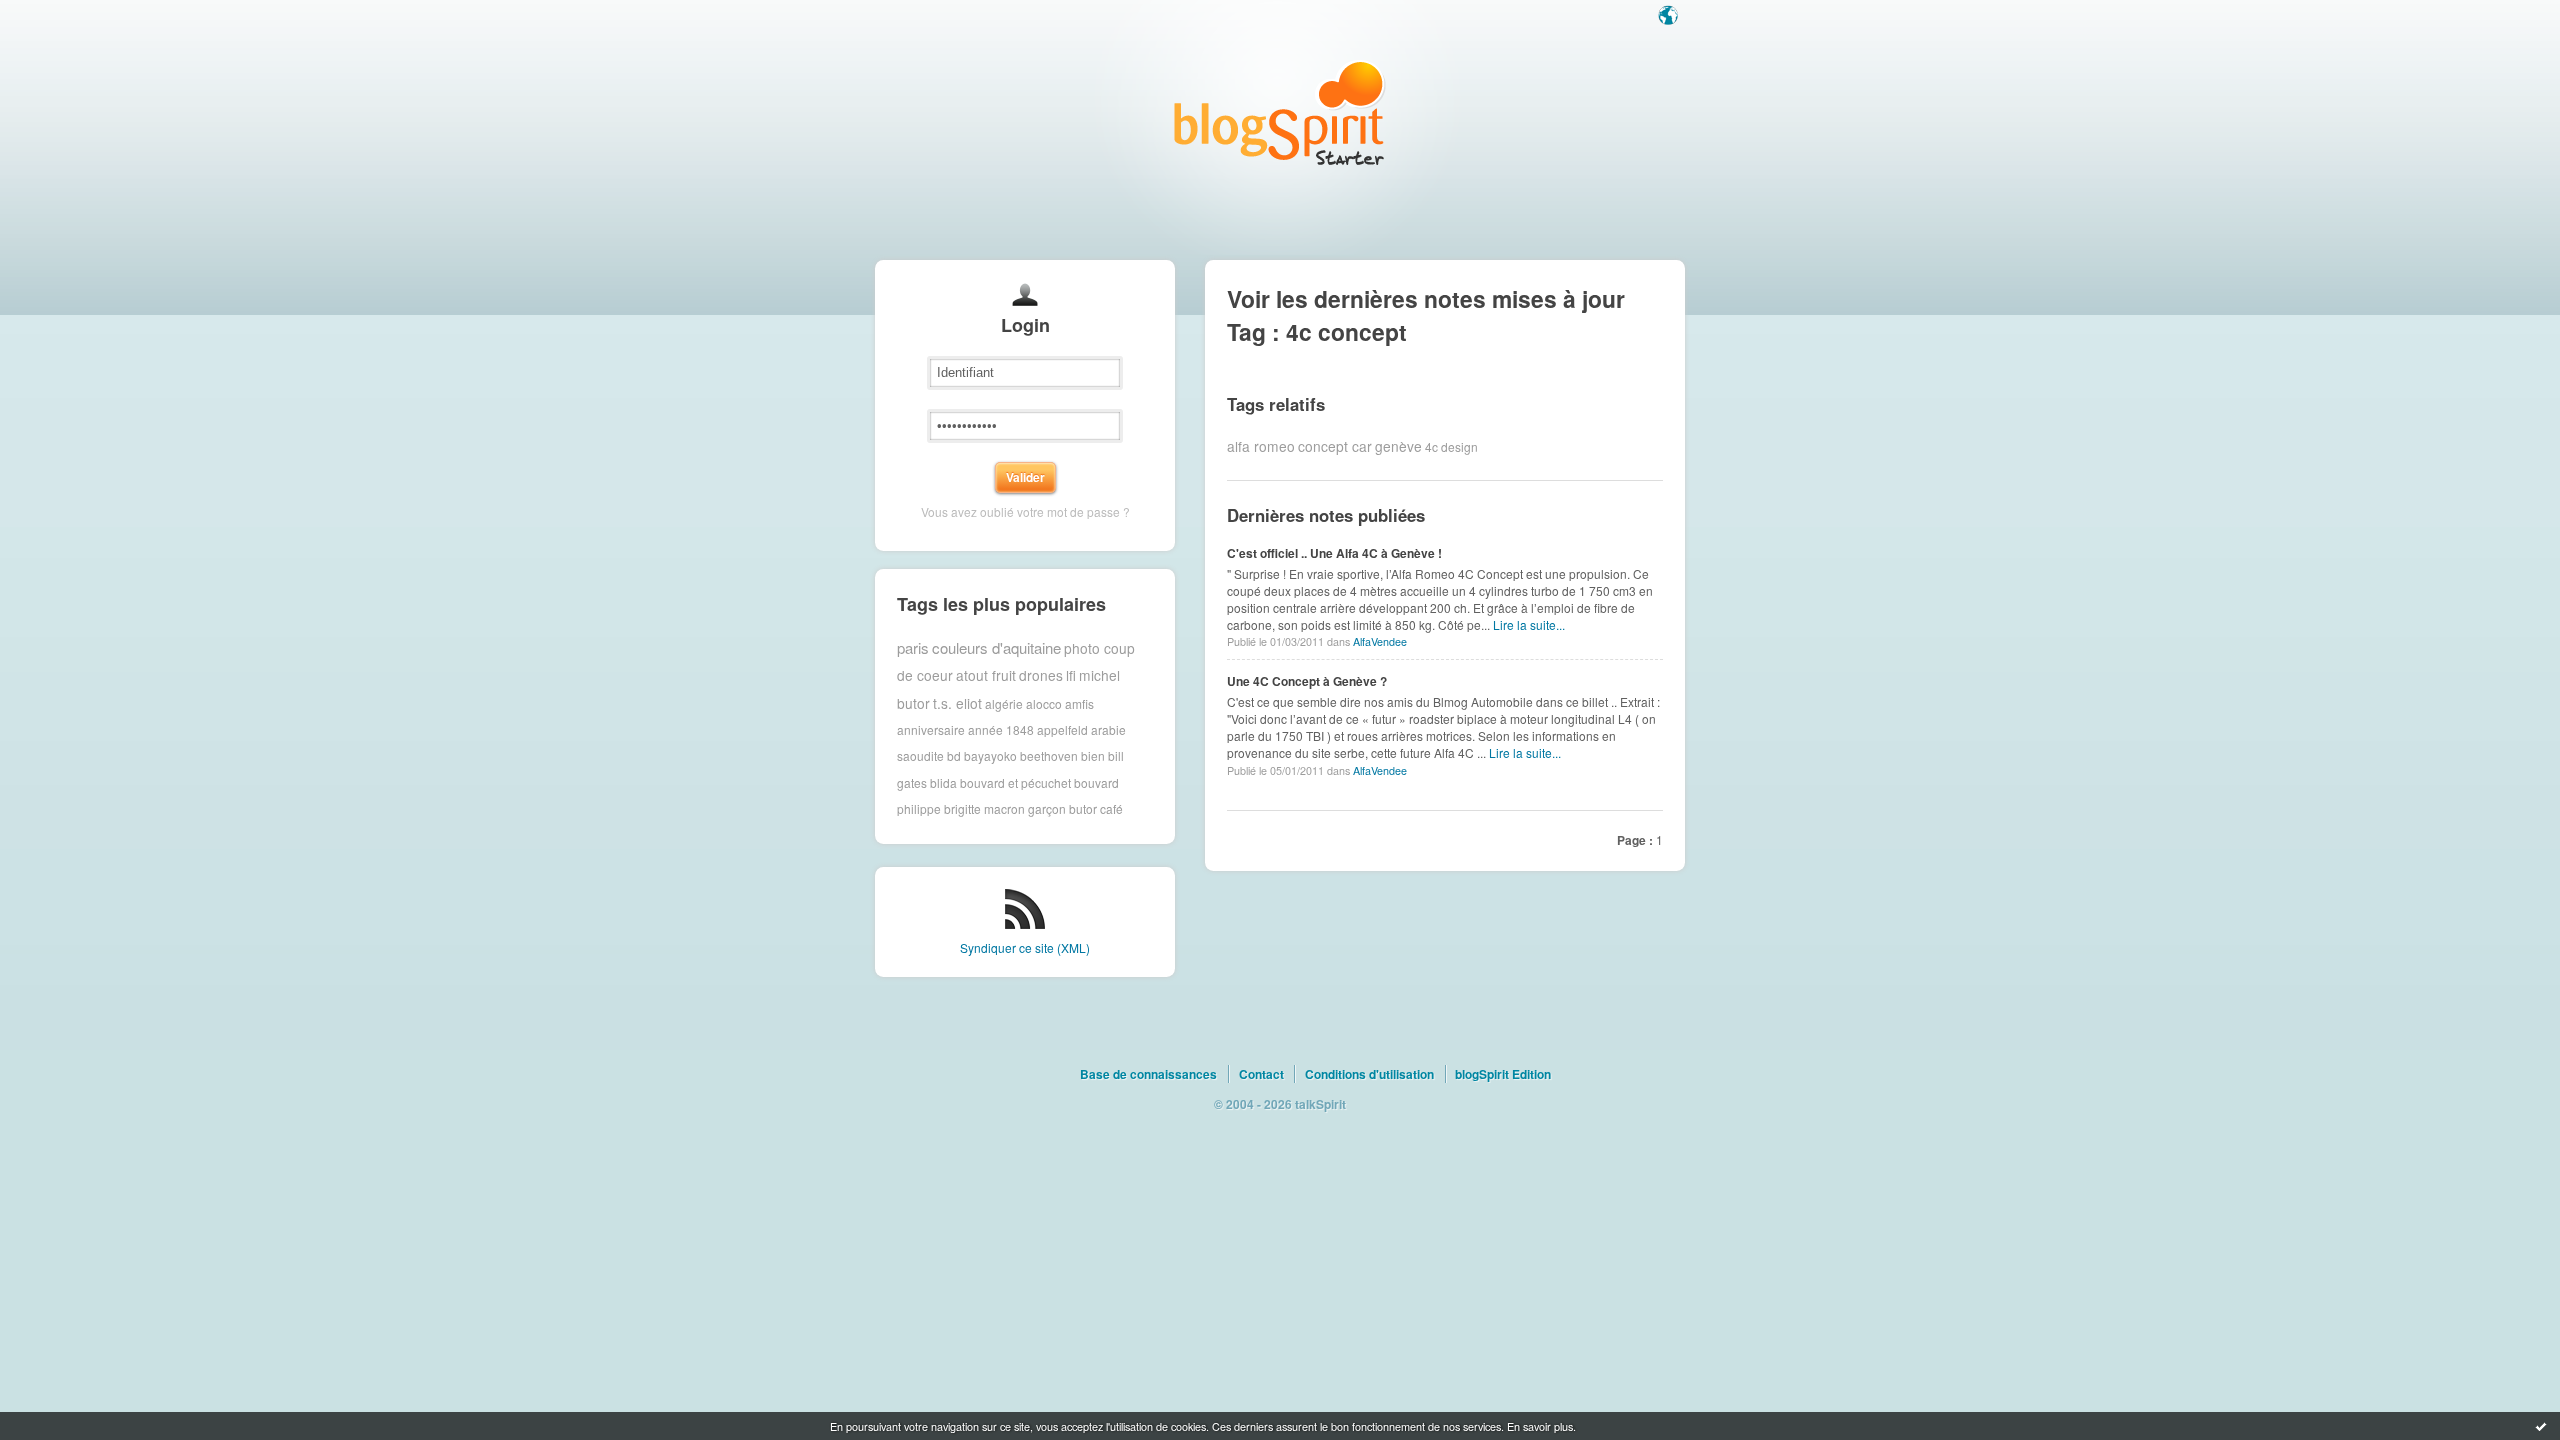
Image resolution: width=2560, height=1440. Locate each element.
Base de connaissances (1148, 1074)
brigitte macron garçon (1005, 808)
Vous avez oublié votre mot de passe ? (1025, 511)
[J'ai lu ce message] (2541, 1426)
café (1111, 808)
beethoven (1049, 755)
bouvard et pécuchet (1015, 782)
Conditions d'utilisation (1369, 1074)
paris (913, 647)
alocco (1044, 702)
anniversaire (931, 729)
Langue (1670, 17)
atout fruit (986, 675)
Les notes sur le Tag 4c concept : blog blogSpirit (1280, 112)
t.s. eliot (957, 703)
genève (1398, 446)
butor (1083, 808)
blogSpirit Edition (1503, 1074)
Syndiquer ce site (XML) (1025, 947)
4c (1431, 445)
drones (1041, 675)
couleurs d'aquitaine (996, 647)
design (1459, 445)
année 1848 (1001, 729)
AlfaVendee (1380, 641)
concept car (1335, 446)
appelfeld (1062, 729)
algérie (1004, 702)
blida (943, 782)
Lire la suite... (1529, 624)
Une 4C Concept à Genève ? (1307, 681)
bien (1093, 755)
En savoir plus (1540, 1426)
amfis (1079, 702)
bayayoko (990, 755)
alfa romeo (1261, 446)
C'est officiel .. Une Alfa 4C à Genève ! (1334, 553)
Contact (1261, 1074)
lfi (1071, 675)
